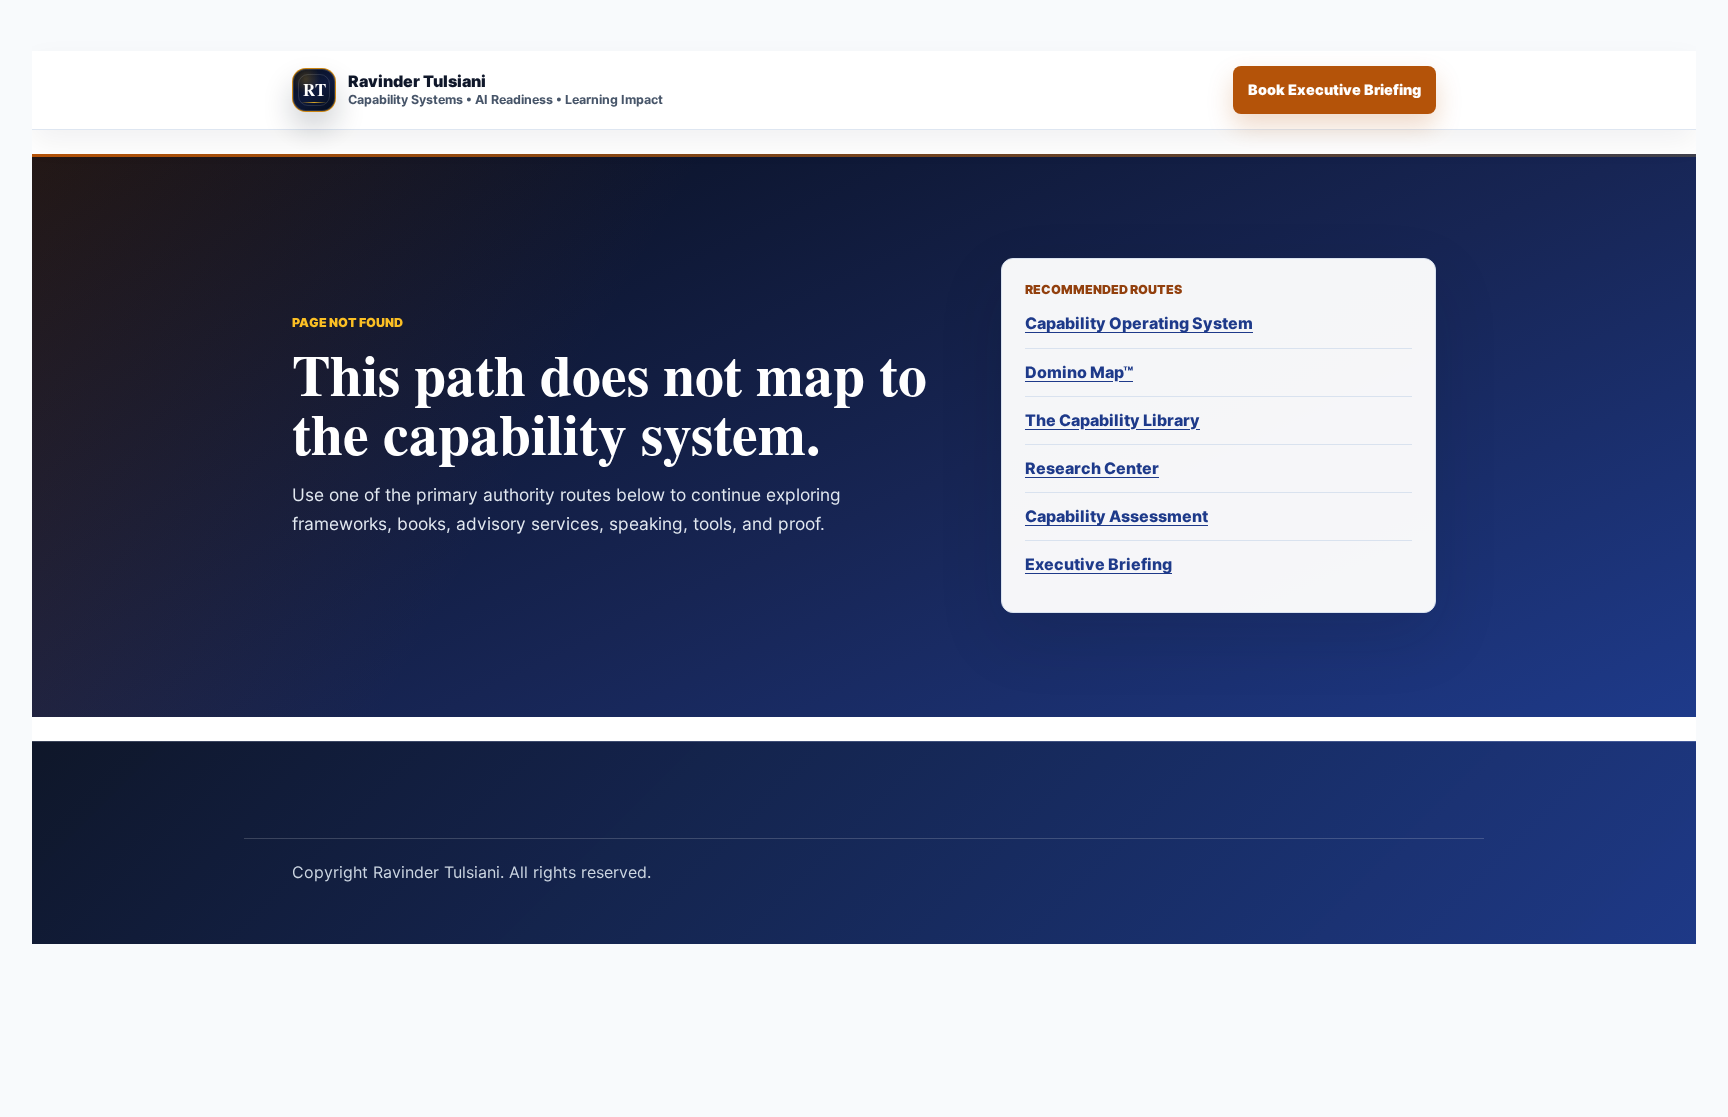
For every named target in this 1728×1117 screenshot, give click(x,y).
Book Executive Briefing (1334, 89)
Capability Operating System (1139, 323)
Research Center (1092, 468)
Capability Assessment (1116, 516)
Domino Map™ (1079, 372)
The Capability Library (1112, 420)
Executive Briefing (1098, 564)
